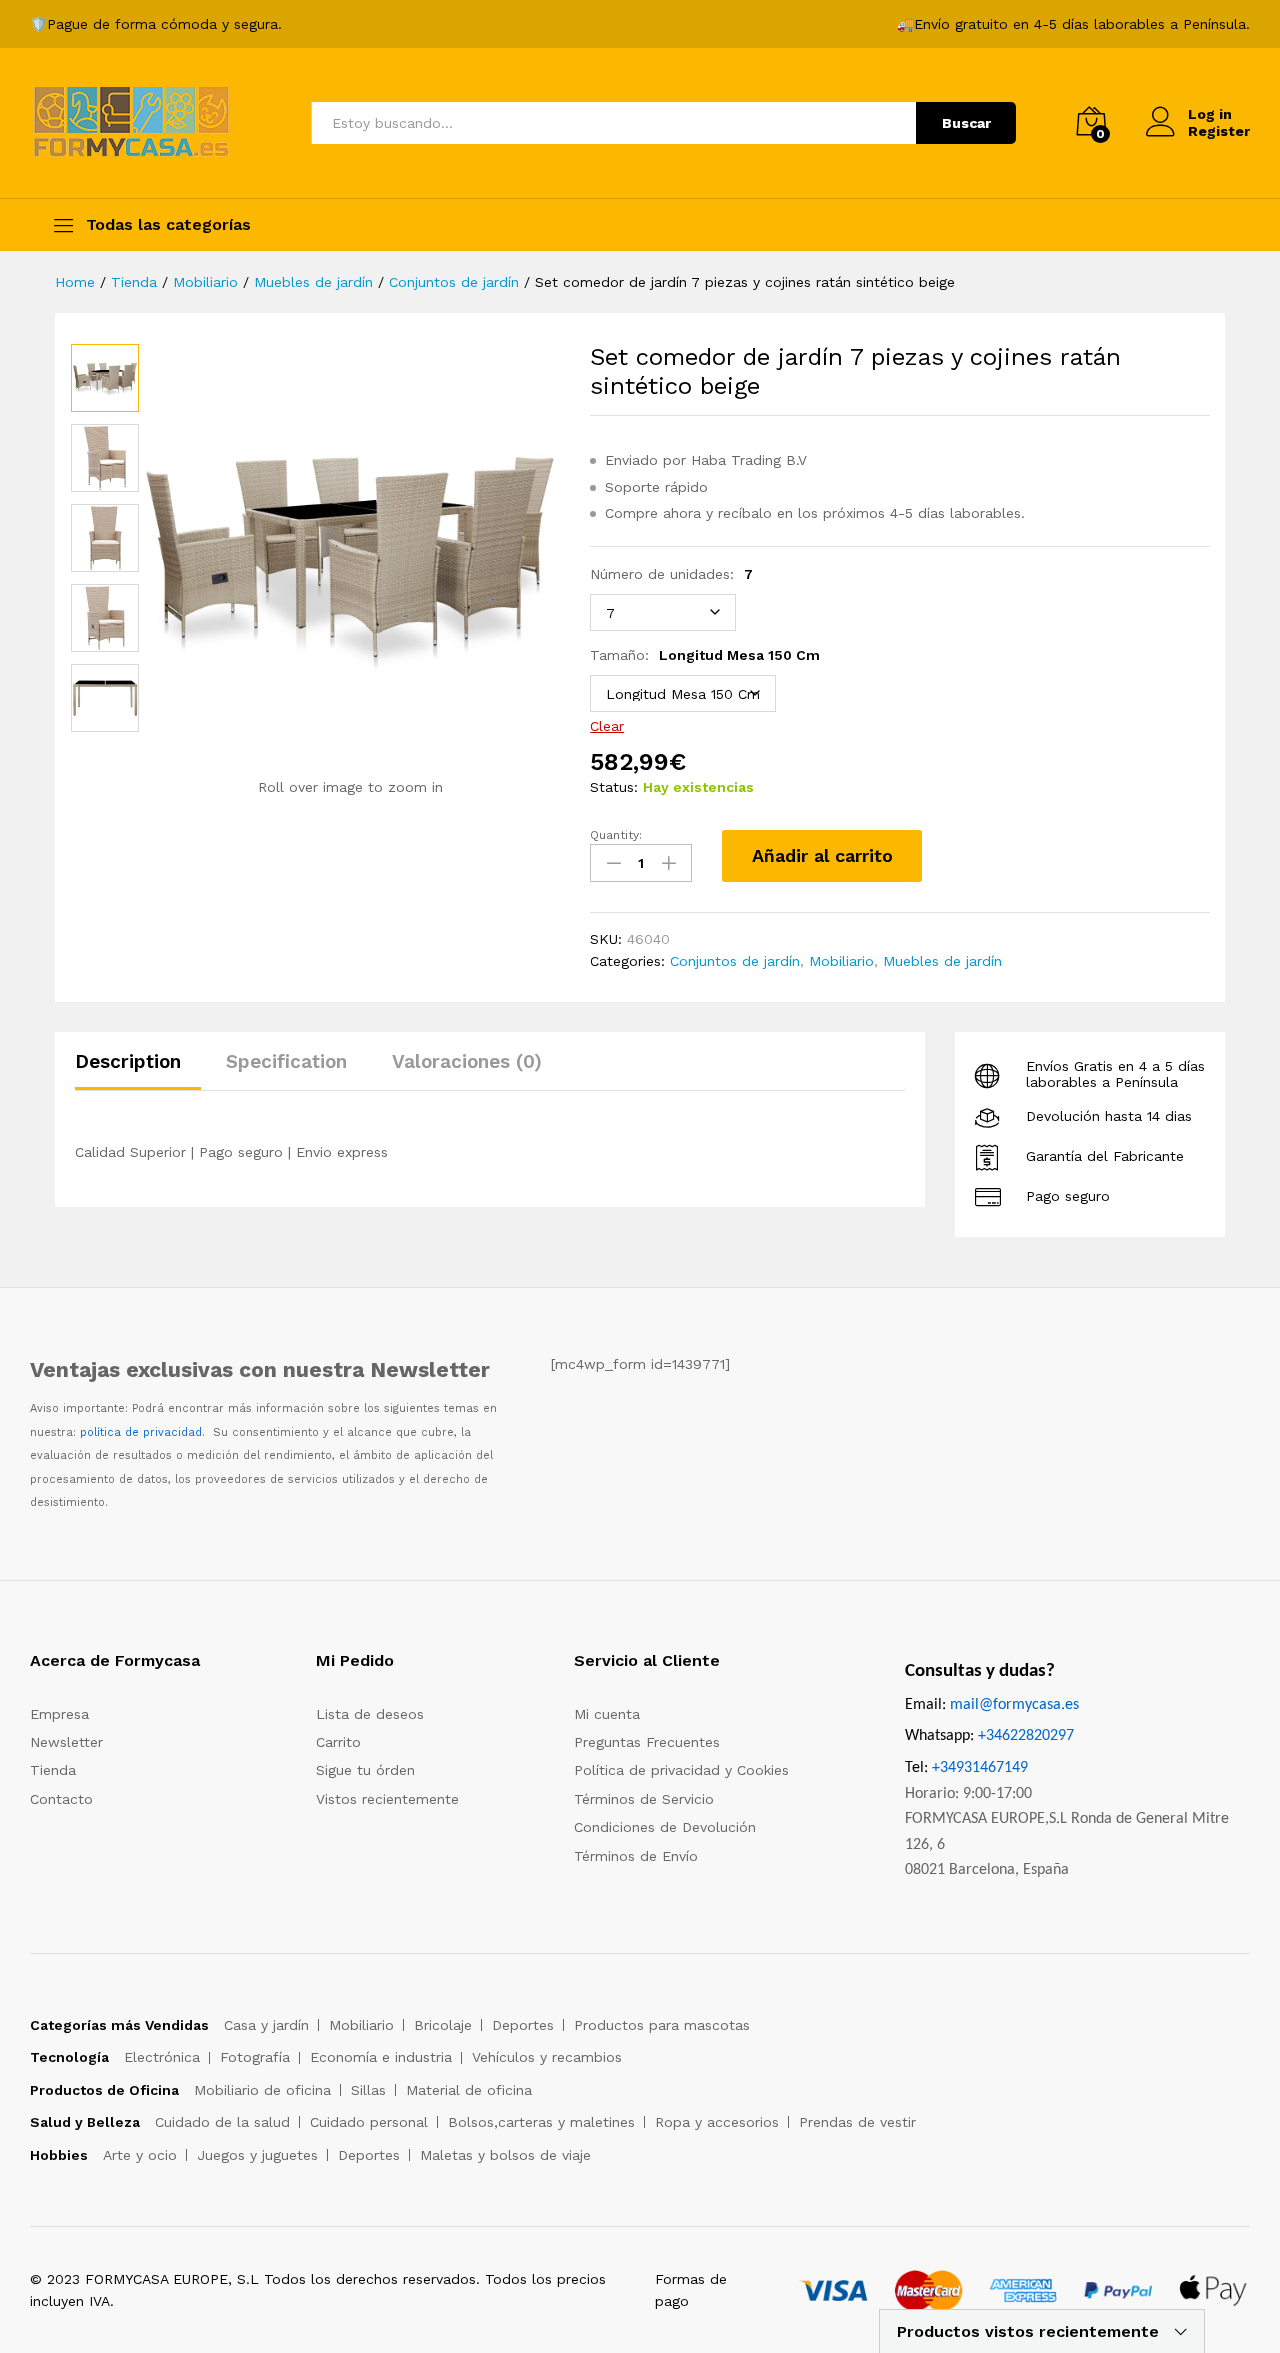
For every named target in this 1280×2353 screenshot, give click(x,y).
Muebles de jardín (942, 961)
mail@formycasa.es (1014, 1705)
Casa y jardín (266, 2025)
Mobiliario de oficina (262, 2090)
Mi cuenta (607, 1714)
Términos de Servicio (644, 1799)
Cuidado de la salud (222, 2122)
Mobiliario (841, 961)
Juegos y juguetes (257, 2155)
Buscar (966, 123)
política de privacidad (141, 1432)
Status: (614, 787)
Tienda (53, 1770)
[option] (105, 378)
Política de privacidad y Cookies (681, 1770)
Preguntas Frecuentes (647, 1742)
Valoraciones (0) (467, 1061)
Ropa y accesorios (717, 2122)
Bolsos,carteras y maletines (541, 2122)
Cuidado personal (369, 2122)
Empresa (59, 1714)
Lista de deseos (370, 1714)
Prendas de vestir (857, 2122)
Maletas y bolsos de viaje (505, 2155)
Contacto (61, 1799)
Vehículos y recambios (547, 2057)
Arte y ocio (140, 2155)
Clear (607, 726)
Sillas (368, 2090)
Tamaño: (705, 655)
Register (1219, 131)
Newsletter (66, 1742)
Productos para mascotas (662, 2025)
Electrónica (162, 2057)
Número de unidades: (671, 574)
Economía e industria (381, 2057)
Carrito (338, 1742)
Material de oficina (469, 2090)
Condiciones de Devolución (665, 1827)
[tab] (138, 1070)
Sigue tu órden (365, 1770)
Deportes (523, 2025)
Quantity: (616, 835)
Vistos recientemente (387, 1799)
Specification (286, 1061)
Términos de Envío (636, 1856)
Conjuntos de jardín (735, 961)
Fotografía (255, 2057)
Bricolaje (443, 2025)
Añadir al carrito (822, 855)
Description (128, 1061)
